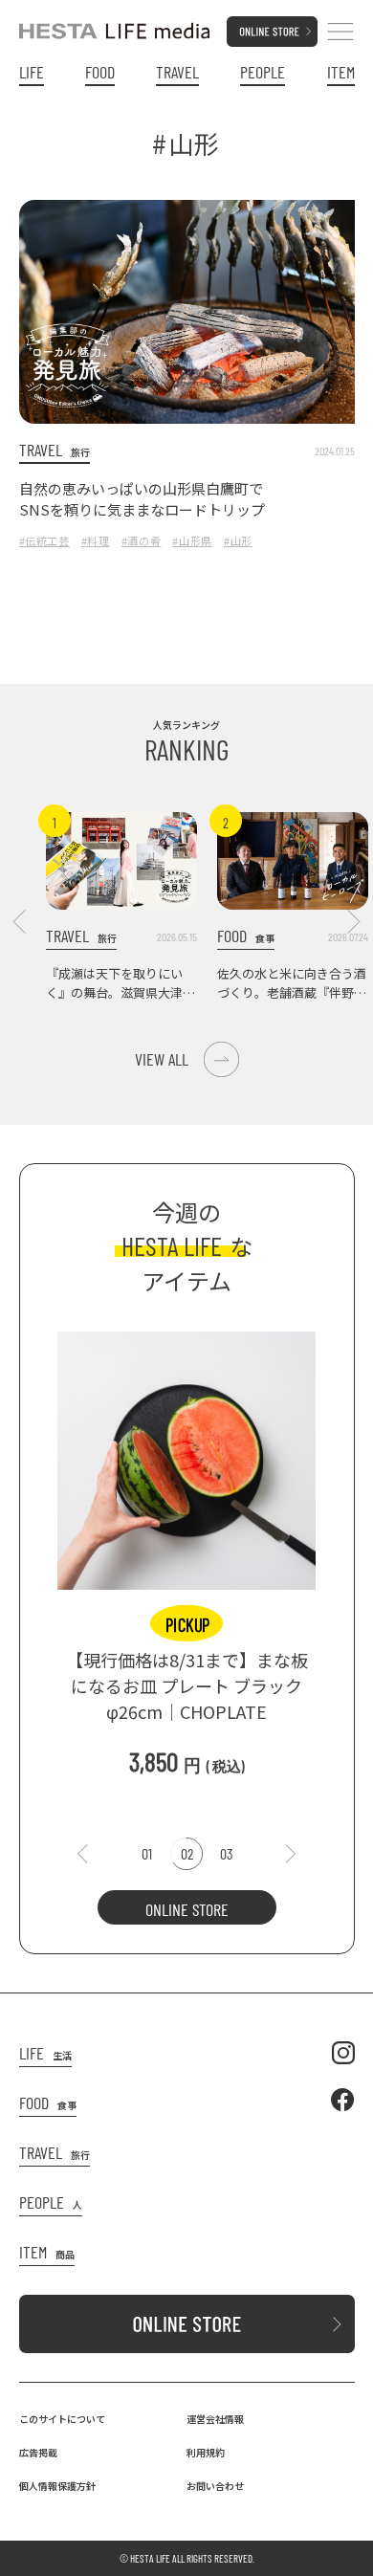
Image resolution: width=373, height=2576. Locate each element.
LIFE (32, 72)
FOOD (100, 72)
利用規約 (206, 2452)
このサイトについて (62, 2419)
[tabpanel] (186, 1545)
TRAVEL (177, 72)
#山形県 (192, 540)
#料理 (96, 540)
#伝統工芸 (44, 540)
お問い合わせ (215, 2486)
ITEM (341, 72)
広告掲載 (38, 2452)
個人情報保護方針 (57, 2486)
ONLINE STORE (187, 1909)
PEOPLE (263, 72)
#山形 (238, 540)
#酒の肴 (142, 540)
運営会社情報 (215, 2419)
